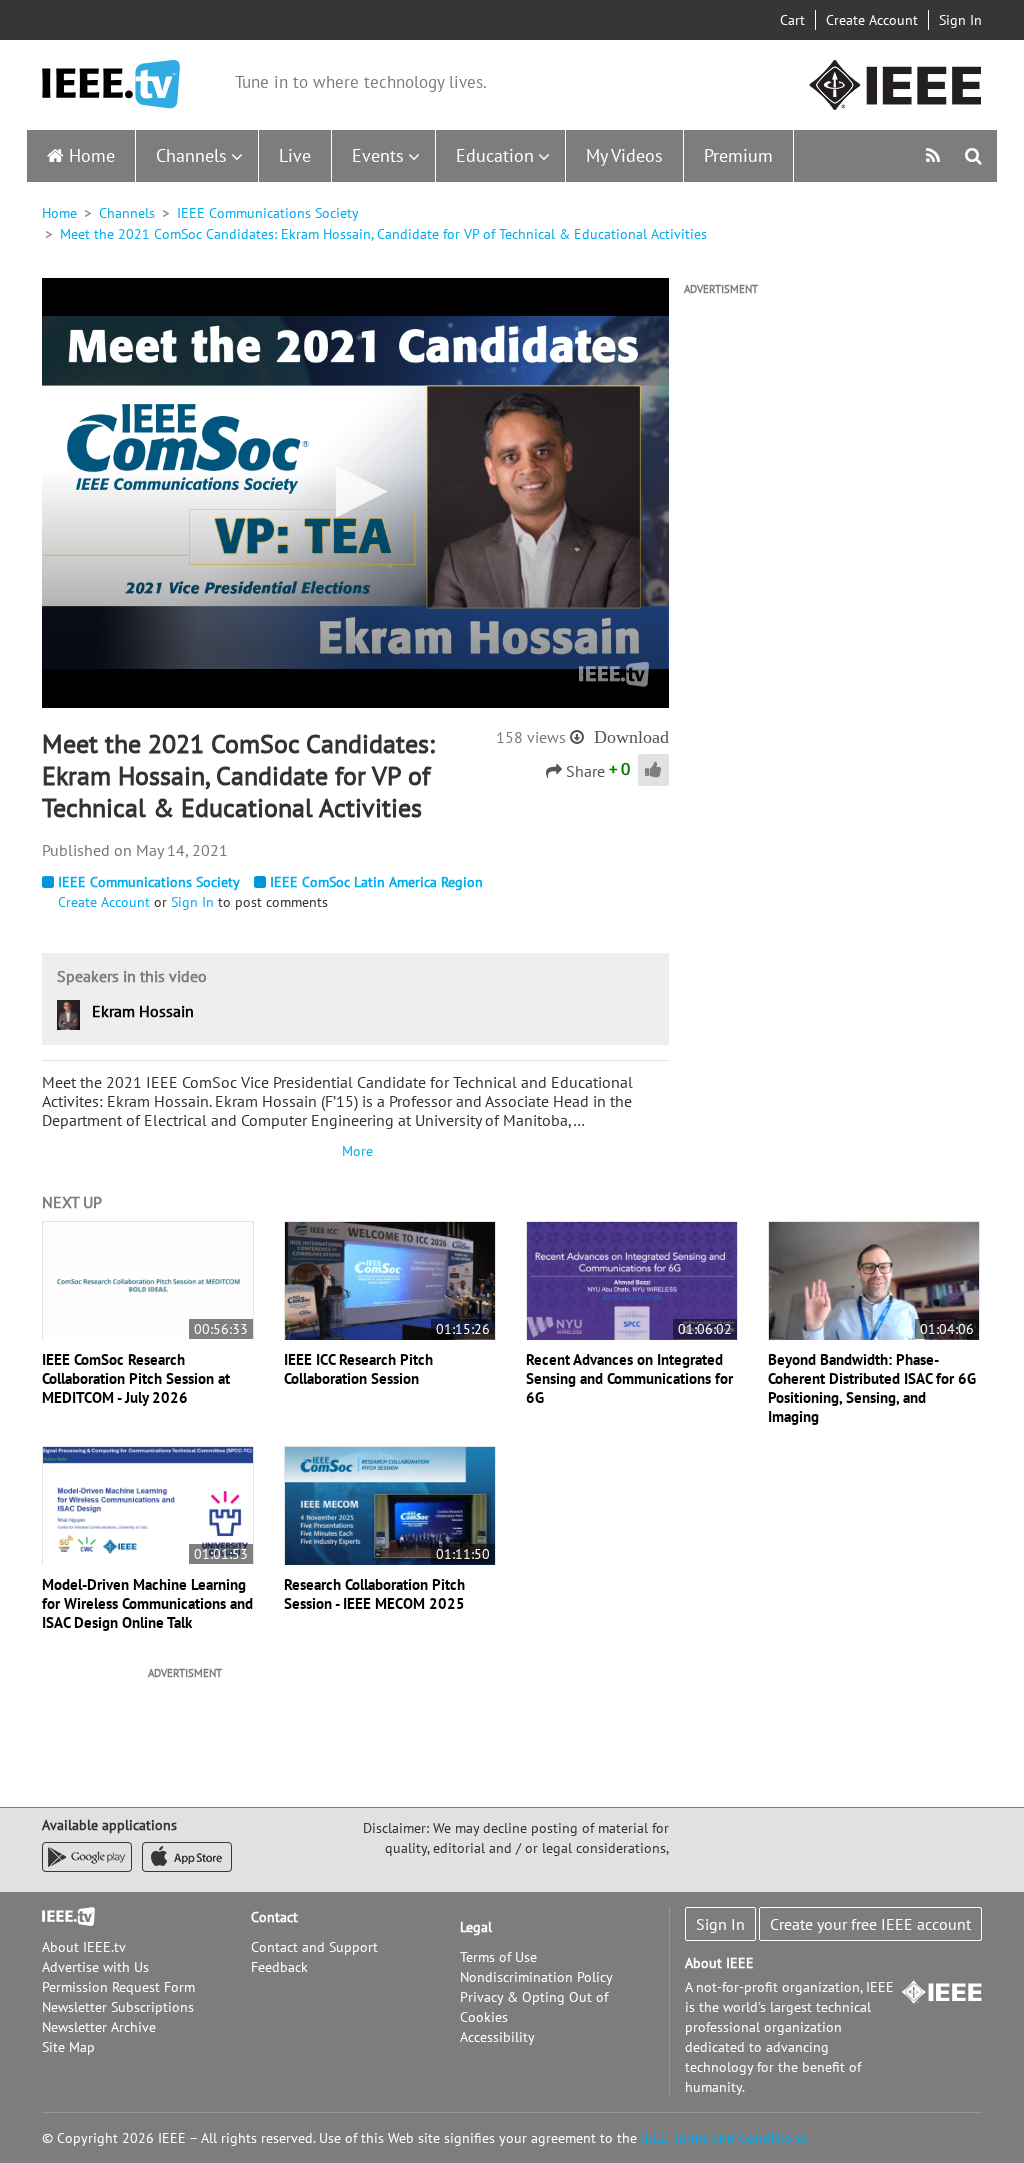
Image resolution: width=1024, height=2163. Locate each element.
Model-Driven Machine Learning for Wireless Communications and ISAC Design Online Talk (147, 1603)
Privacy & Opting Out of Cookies (534, 2007)
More (355, 1151)
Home (92, 155)
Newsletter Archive (99, 2027)
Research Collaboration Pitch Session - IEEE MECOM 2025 (374, 1594)
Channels (191, 155)
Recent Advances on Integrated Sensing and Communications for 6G (629, 1378)
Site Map (68, 2047)
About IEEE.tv (84, 1947)
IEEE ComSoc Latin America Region (376, 882)
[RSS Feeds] (935, 155)
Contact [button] (274, 1917)
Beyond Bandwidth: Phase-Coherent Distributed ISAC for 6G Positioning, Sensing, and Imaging (872, 1388)
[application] (355, 493)
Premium (738, 155)
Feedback (279, 1967)
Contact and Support (314, 1947)
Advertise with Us (95, 1967)
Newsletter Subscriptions (118, 2007)
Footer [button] (62, 1917)
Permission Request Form (118, 1987)
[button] (355, 491)
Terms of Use (498, 1957)
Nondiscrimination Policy (536, 1977)
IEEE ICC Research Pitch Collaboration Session (358, 1369)
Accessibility (497, 2037)
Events (378, 155)
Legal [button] (476, 1927)
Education (495, 155)
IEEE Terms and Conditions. (725, 2138)
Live (295, 155)
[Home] (111, 84)
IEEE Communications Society (268, 213)
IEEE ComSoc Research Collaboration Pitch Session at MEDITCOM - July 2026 (136, 1378)
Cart (792, 20)
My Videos (624, 155)
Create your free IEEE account (870, 1924)
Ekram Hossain (143, 1011)
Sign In (960, 20)
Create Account (872, 20)
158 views (531, 737)
